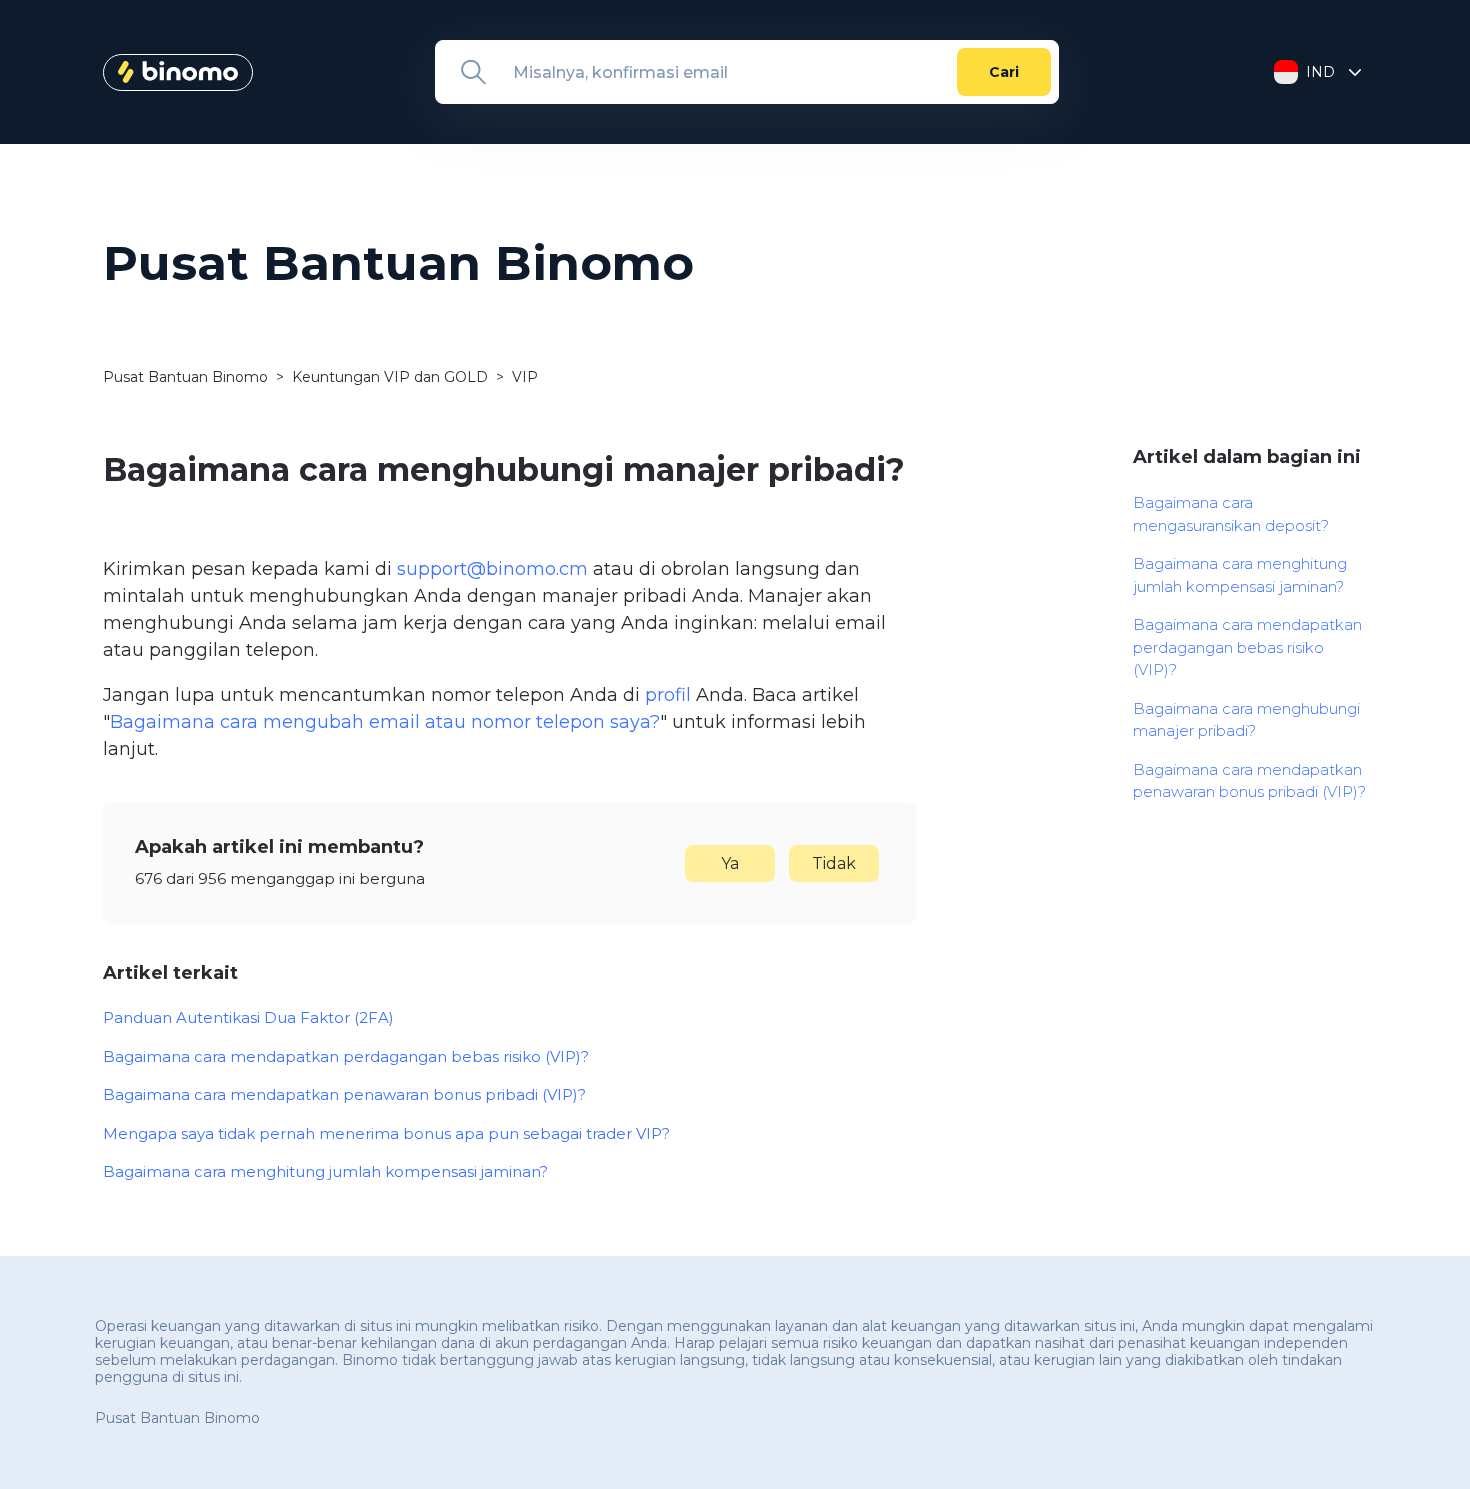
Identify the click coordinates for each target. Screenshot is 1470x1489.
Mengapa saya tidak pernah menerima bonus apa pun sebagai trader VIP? (386, 1133)
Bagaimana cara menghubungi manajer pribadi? (1246, 720)
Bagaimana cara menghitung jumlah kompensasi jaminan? (325, 1171)
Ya (730, 863)
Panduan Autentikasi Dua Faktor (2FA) (248, 1017)
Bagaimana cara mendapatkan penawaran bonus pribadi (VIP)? (344, 1094)
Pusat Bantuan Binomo (185, 377)
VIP (525, 377)
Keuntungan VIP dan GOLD (390, 377)
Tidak (834, 863)
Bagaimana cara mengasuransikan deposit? (1231, 514)
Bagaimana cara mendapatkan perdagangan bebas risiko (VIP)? (346, 1056)
